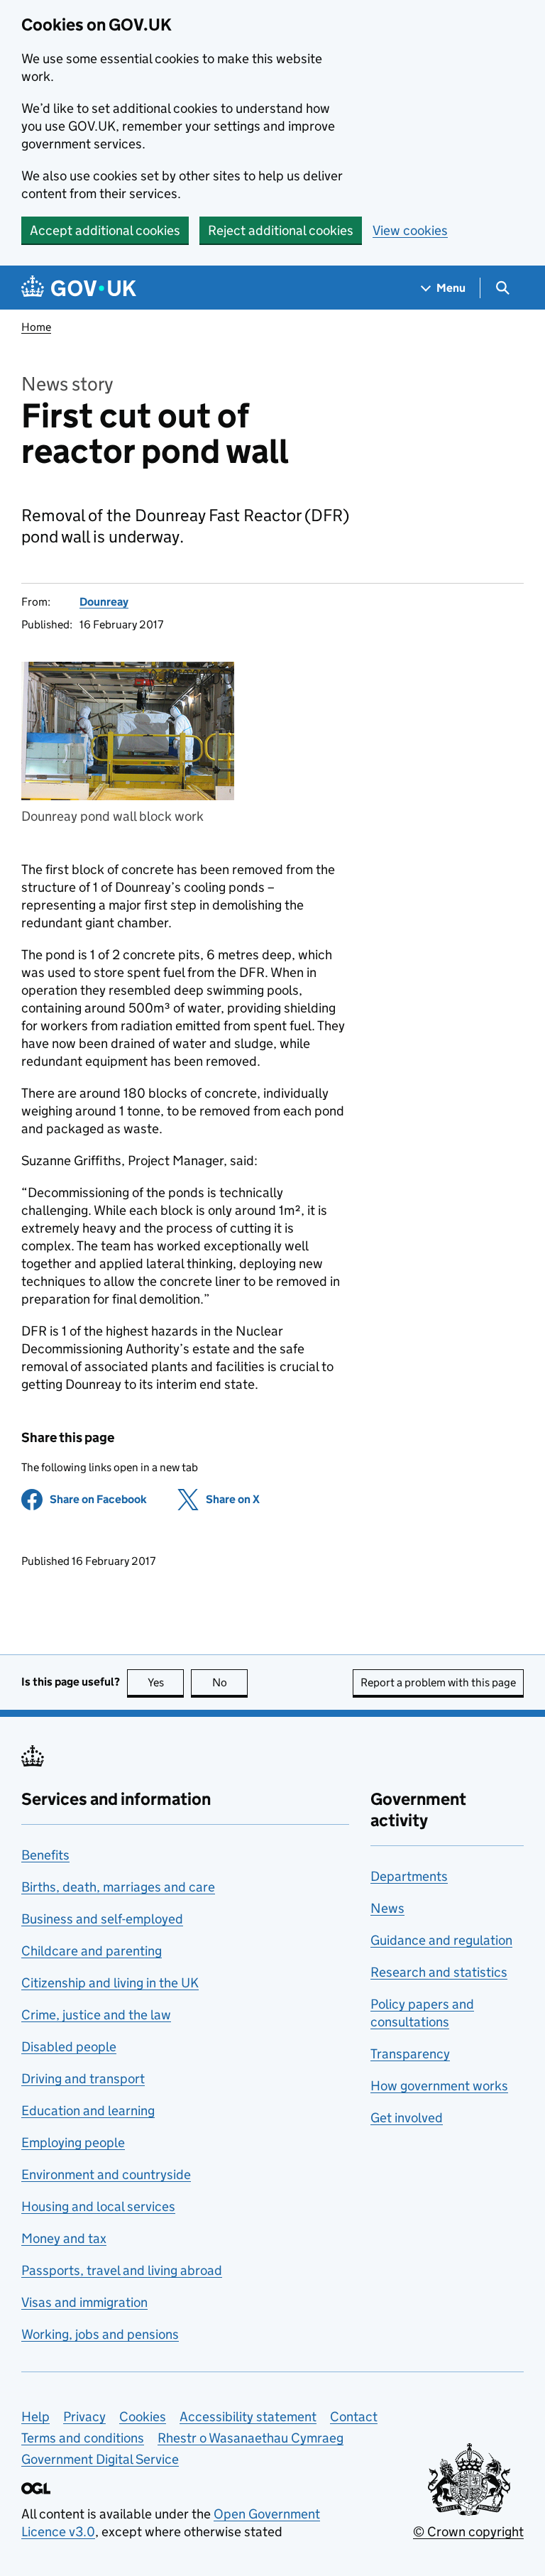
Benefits (45, 1855)
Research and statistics (439, 1972)
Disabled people (69, 2047)
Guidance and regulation (441, 1940)
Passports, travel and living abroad (122, 2270)
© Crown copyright (468, 2532)
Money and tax (64, 2238)
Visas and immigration (84, 2302)
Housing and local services (98, 2206)
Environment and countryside (106, 2174)
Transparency (410, 2054)
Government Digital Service (100, 2459)
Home (36, 327)
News (387, 1908)
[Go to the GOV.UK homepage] (79, 288)
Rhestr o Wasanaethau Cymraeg (251, 2438)
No (230, 1682)
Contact (354, 2417)
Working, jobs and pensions (100, 2334)
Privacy (84, 2417)
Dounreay (104, 602)
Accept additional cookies (105, 230)
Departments (409, 1876)
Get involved (407, 2118)
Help (35, 2417)
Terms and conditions (83, 2438)
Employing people (73, 2143)
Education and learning (88, 2111)
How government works (439, 2086)
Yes (166, 1682)
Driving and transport (83, 2079)
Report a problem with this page (438, 1682)
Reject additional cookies (281, 230)
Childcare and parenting (92, 1951)
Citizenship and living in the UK (110, 1983)
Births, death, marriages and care (118, 1887)
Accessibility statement (248, 2417)
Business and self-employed (102, 1919)
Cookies (143, 2417)
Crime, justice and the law (96, 2015)
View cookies (410, 230)
